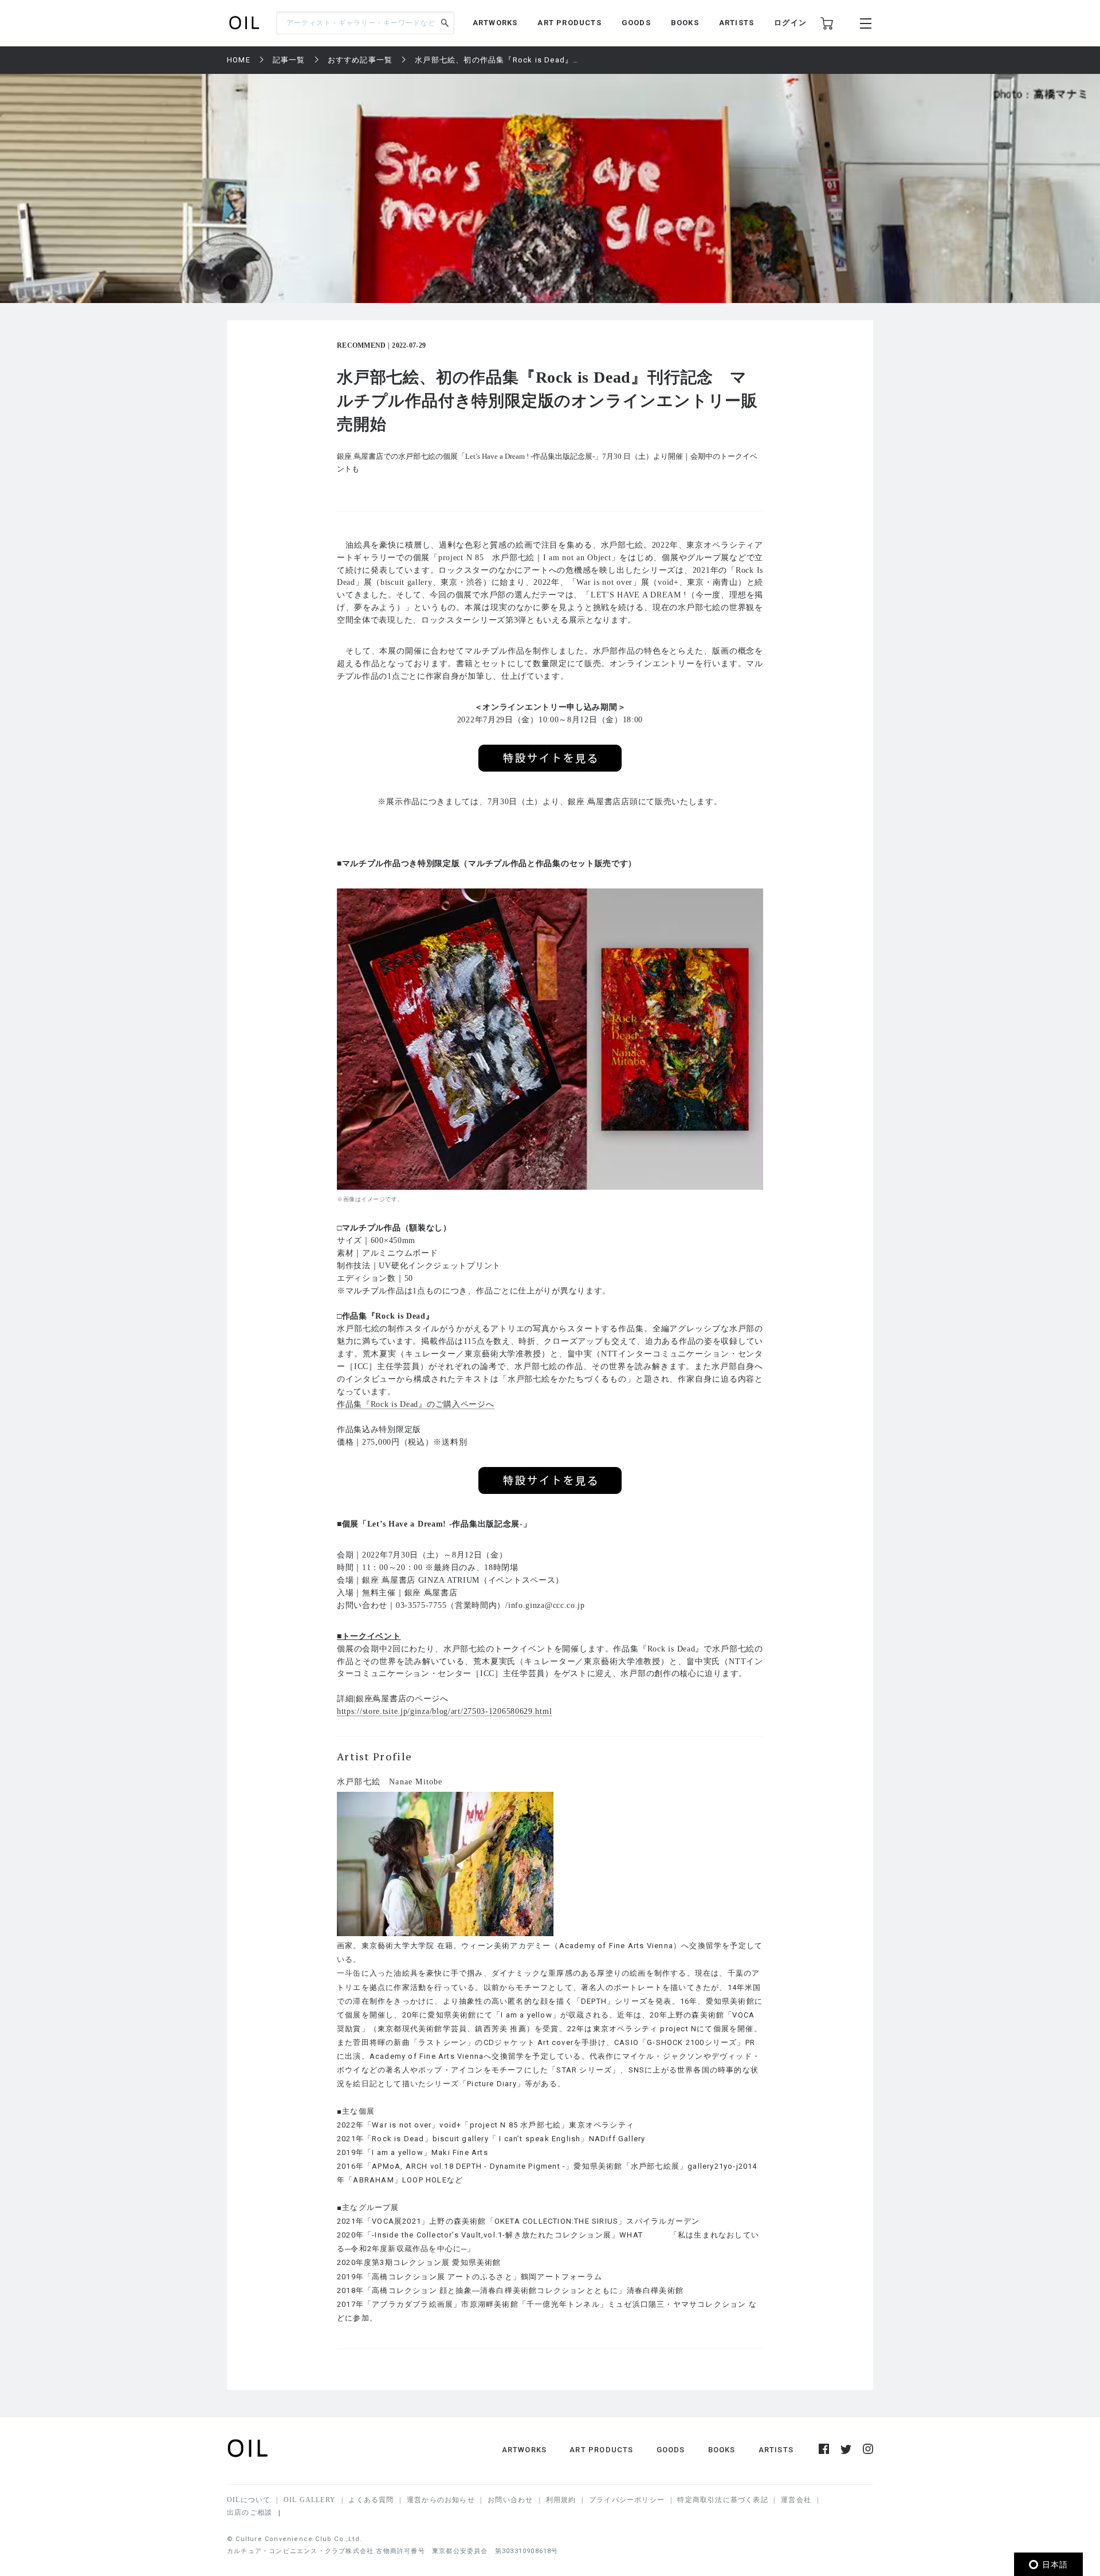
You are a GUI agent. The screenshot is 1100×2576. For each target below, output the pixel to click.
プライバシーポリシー (627, 2500)
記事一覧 (289, 60)
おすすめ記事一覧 (360, 60)
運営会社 (796, 2500)
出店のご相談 (250, 2512)
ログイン (790, 23)
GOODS (636, 23)
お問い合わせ (510, 2500)
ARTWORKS (495, 23)
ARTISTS (736, 23)
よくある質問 (371, 2500)
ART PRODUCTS (569, 23)
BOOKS (685, 23)
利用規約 (561, 2500)
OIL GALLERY (310, 2500)
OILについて (249, 2500)
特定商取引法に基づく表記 (722, 2500)
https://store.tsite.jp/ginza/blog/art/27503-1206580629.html (444, 1711)
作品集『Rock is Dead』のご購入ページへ (416, 1404)
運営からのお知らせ (441, 2500)
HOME (239, 60)
